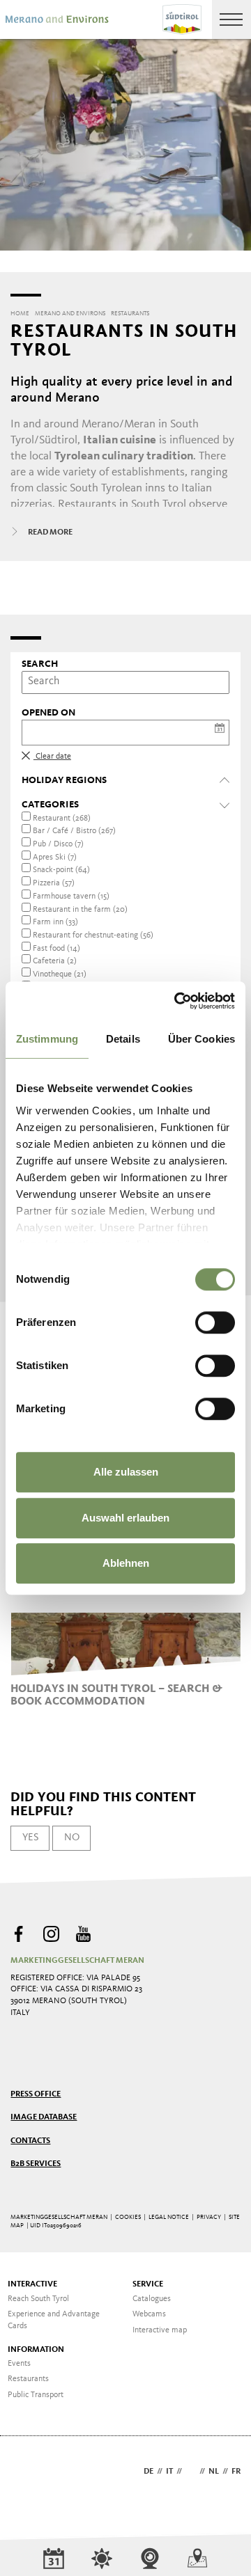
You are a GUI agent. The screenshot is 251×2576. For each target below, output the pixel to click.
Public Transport (36, 2395)
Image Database (44, 2117)
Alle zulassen (126, 1472)
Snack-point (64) (61, 870)
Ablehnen (126, 1563)
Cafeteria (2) (55, 961)
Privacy (209, 2217)
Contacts (30, 2141)
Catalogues (152, 2299)
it (169, 2472)
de (149, 2472)
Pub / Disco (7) (58, 844)
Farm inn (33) (55, 922)
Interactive (32, 2284)
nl (214, 2472)
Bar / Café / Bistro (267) (74, 831)
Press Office (36, 2094)
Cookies (128, 2217)
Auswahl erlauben (125, 1518)
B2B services (36, 2164)
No (72, 1838)
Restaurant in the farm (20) (80, 910)
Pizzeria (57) (54, 883)
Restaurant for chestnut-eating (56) (93, 935)
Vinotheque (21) (60, 974)
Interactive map (160, 2330)
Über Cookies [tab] (201, 1039)
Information (36, 2350)
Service (148, 2284)
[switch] (215, 1322)
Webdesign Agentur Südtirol (28, 2473)
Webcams (149, 2314)
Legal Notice (169, 2217)
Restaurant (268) (62, 819)
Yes (30, 1838)
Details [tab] (123, 1039)
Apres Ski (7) (55, 858)
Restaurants (28, 2379)
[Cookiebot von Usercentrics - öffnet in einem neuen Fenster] (177, 1001)
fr (236, 2472)
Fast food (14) (56, 949)
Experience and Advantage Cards (54, 2320)
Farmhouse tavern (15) (71, 896)
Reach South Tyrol (38, 2299)
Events (19, 2364)
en (191, 2472)
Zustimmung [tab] (47, 1039)
